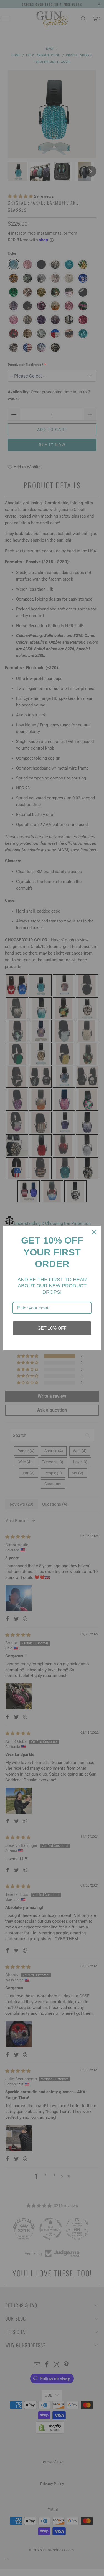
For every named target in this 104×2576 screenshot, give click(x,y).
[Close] (94, 1232)
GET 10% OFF (52, 1328)
